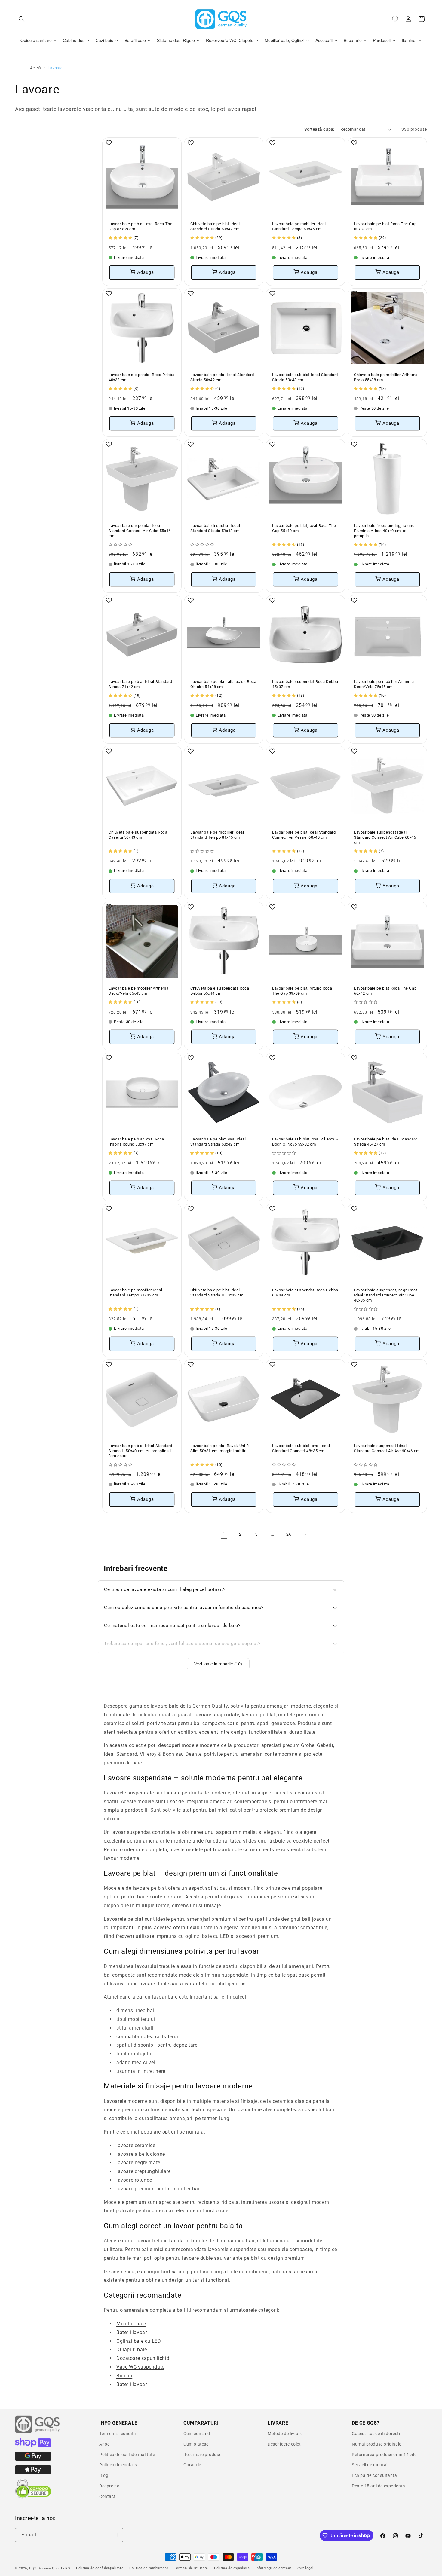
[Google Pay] (33, 2459)
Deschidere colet (284, 2444)
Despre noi (110, 2486)
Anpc (104, 2444)
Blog (104, 2475)
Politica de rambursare (149, 2568)
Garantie (192, 2465)
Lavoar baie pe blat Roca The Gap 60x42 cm (385, 991)
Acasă (36, 68)
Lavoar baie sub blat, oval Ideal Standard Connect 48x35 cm (301, 1448)
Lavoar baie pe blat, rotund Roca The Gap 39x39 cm (302, 991)
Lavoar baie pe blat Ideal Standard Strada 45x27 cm (386, 1142)
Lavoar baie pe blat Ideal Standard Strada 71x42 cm (140, 684)
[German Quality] (38, 2432)
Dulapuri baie (132, 2350)
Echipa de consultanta (374, 2475)
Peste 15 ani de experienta (379, 2486)
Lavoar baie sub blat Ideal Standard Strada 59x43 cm (305, 377)
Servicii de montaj (370, 2465)
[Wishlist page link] (395, 19)
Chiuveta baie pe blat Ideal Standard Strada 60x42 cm (215, 226)
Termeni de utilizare (191, 2568)
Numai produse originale (377, 2444)
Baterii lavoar (132, 2332)
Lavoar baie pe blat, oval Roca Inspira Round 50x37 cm (136, 1142)
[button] (22, 19)
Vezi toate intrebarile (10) (218, 1664)
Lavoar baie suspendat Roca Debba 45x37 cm (305, 684)
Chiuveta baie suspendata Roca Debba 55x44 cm (220, 991)
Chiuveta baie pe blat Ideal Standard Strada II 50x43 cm (217, 1293)
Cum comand (197, 2434)
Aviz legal (305, 2568)
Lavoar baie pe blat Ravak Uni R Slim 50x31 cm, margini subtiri (220, 1448)
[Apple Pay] (33, 2473)
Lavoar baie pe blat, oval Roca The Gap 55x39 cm (140, 226)
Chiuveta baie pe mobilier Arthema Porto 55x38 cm (386, 377)
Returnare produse (202, 2455)
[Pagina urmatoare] (305, 1534)
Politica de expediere (232, 2568)
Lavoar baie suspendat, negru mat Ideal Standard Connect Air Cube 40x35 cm (385, 1295)
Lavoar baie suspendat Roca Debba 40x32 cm (141, 377)
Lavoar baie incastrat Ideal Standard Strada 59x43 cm (215, 528)
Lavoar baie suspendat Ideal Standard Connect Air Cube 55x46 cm (140, 531)
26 (289, 1534)
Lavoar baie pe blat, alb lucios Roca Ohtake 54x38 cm (223, 684)
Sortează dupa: (319, 129)
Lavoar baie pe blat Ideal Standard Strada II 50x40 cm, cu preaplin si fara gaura (140, 1451)
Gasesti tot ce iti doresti (376, 2434)
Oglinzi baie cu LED (139, 2341)
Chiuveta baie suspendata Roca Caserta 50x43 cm (138, 835)
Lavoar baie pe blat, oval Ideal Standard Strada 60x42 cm (218, 1142)
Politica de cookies (118, 2465)
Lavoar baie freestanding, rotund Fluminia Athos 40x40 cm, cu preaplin (384, 531)
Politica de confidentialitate (127, 2455)
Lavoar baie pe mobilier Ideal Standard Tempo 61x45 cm (299, 226)
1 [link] (224, 1534)
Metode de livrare (285, 2434)
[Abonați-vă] (116, 2535)
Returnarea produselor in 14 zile (384, 2455)
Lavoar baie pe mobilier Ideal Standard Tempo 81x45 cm (217, 835)
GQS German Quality (47, 2568)
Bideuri (124, 2376)
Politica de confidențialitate (100, 2568)
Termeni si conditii (117, 2434)
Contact (107, 2496)
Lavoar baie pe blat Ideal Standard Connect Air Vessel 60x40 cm (304, 835)
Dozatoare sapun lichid (143, 2358)
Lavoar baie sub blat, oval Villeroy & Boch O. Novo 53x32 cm (305, 1142)
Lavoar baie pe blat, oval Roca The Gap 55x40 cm (304, 528)
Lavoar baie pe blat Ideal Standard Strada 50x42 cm (222, 377)
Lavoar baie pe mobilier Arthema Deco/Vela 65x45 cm (139, 991)
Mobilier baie (131, 2324)
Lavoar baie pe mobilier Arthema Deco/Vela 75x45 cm (384, 684)
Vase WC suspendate (140, 2367)
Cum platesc (196, 2444)
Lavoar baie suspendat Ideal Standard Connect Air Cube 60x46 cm (385, 837)
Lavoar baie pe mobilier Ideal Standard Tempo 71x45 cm (135, 1293)
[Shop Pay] (33, 2446)
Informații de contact (273, 2568)
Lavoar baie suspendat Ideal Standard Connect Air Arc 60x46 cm (387, 1448)
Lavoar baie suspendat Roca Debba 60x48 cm (305, 1293)
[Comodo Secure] (33, 2497)
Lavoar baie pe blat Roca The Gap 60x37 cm (385, 226)
